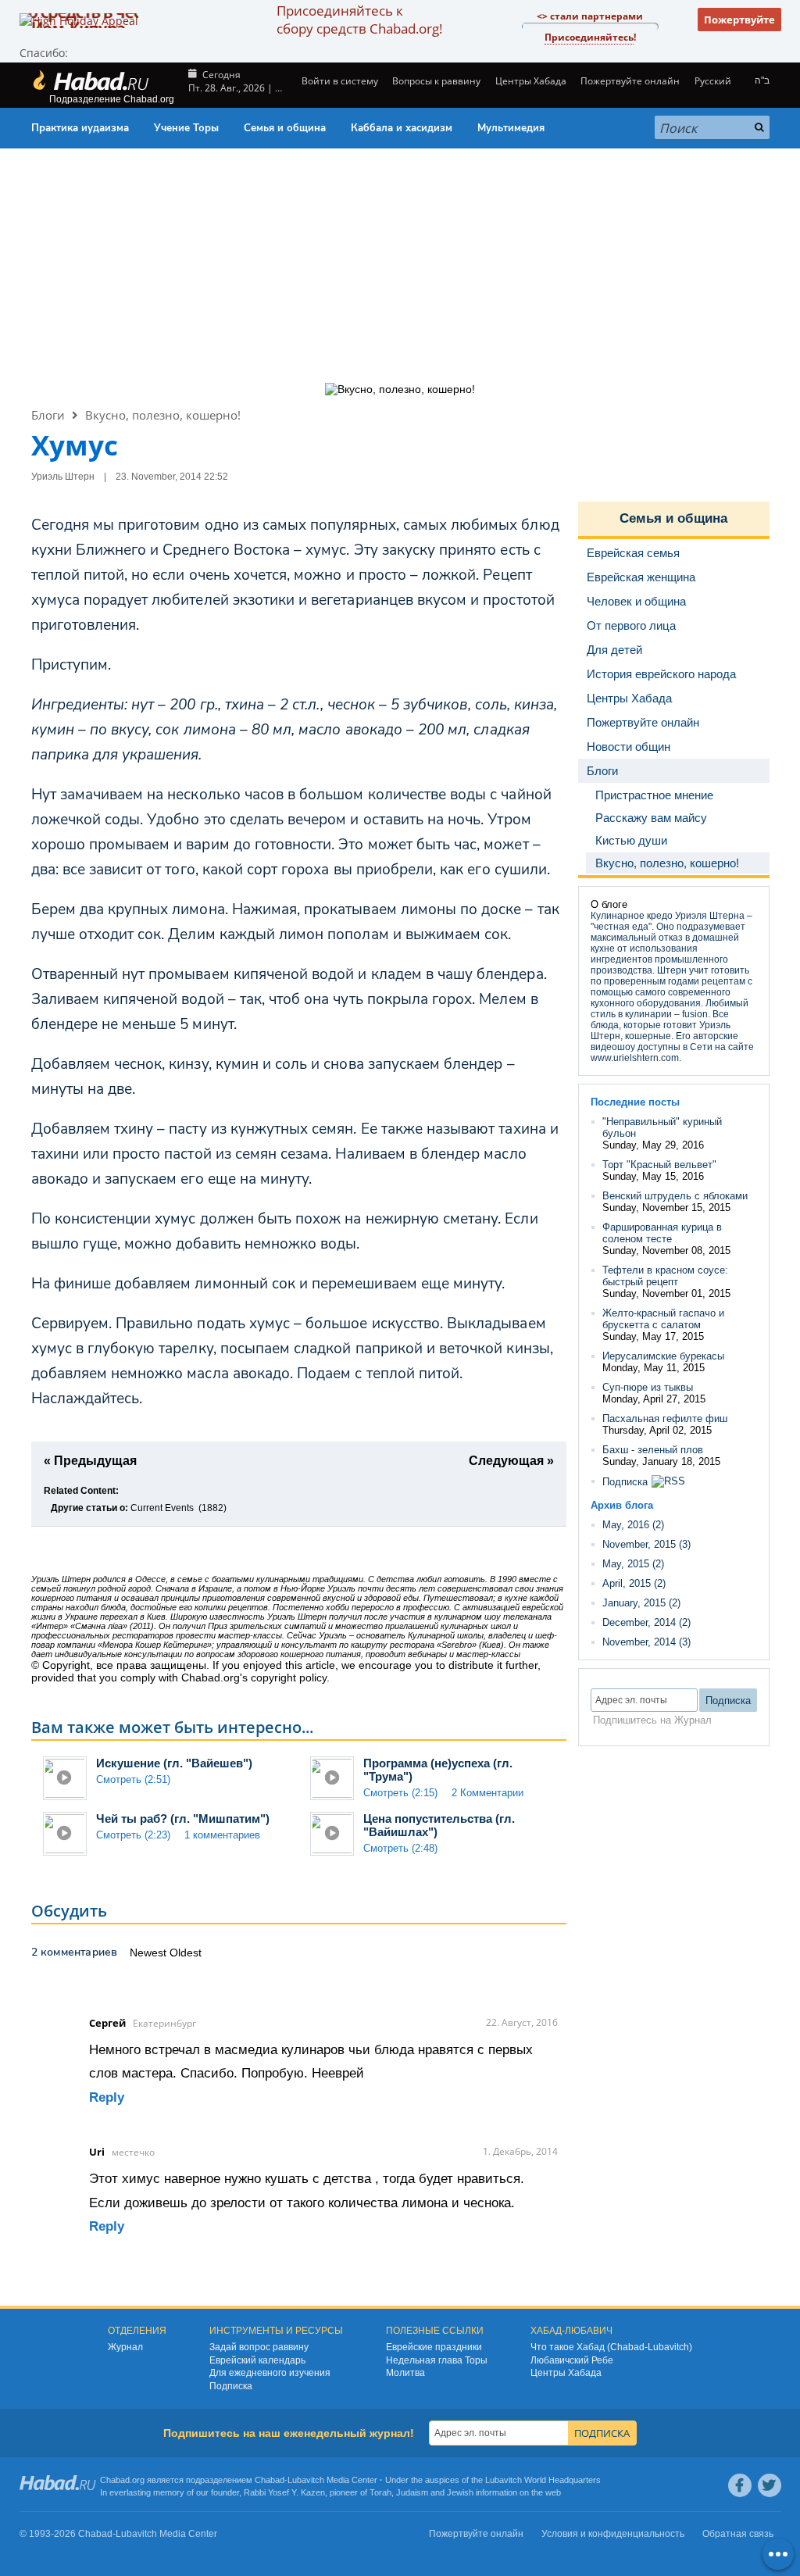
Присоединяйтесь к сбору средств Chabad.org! (359, 20)
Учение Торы (186, 128)
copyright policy (289, 1677)
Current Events (162, 1508)
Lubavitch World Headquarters (543, 2480)
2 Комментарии (487, 1793)
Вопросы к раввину (436, 81)
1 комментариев (222, 1835)
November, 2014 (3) (646, 1642)
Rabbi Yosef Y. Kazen (284, 2492)
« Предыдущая (90, 1461)
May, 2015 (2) (633, 1564)
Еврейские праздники (434, 2347)
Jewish (460, 2492)
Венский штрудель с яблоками (675, 1196)
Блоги (48, 415)
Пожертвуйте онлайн (630, 81)
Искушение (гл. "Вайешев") (174, 1763)
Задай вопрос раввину (259, 2347)
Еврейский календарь (257, 2360)
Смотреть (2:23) (133, 1835)
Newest (150, 1953)
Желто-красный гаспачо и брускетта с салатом (663, 1319)
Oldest (186, 1953)
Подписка (625, 1482)
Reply (107, 2097)
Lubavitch (306, 2480)
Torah (380, 2492)
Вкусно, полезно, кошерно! (163, 415)
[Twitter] (770, 2485)
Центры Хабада (566, 2373)
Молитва (405, 2373)
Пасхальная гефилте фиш (665, 1418)
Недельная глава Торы (437, 2360)
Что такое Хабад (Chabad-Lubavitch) (611, 2347)
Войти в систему (339, 81)
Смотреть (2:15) (400, 1793)
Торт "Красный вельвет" (659, 1165)
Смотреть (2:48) (400, 1848)
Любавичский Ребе (572, 2360)
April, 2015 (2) (634, 1583)
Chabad (270, 2480)
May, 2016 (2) (633, 1525)
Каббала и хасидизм (402, 128)
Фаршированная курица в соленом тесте (662, 1233)
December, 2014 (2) (646, 1622)
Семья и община (285, 128)
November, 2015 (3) (646, 1544)
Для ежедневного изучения (270, 2373)
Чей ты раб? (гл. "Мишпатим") (183, 1819)
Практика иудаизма (80, 128)
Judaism (412, 2492)
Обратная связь (738, 2534)
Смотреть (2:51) (133, 1779)
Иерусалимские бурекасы (663, 1356)
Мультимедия (511, 128)
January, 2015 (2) (641, 1603)
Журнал (125, 2347)
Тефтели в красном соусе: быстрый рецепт (665, 1276)
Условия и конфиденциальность (613, 2534)
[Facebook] (740, 2485)
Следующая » (511, 1461)
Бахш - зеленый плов (653, 1450)
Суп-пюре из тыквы (648, 1387)
